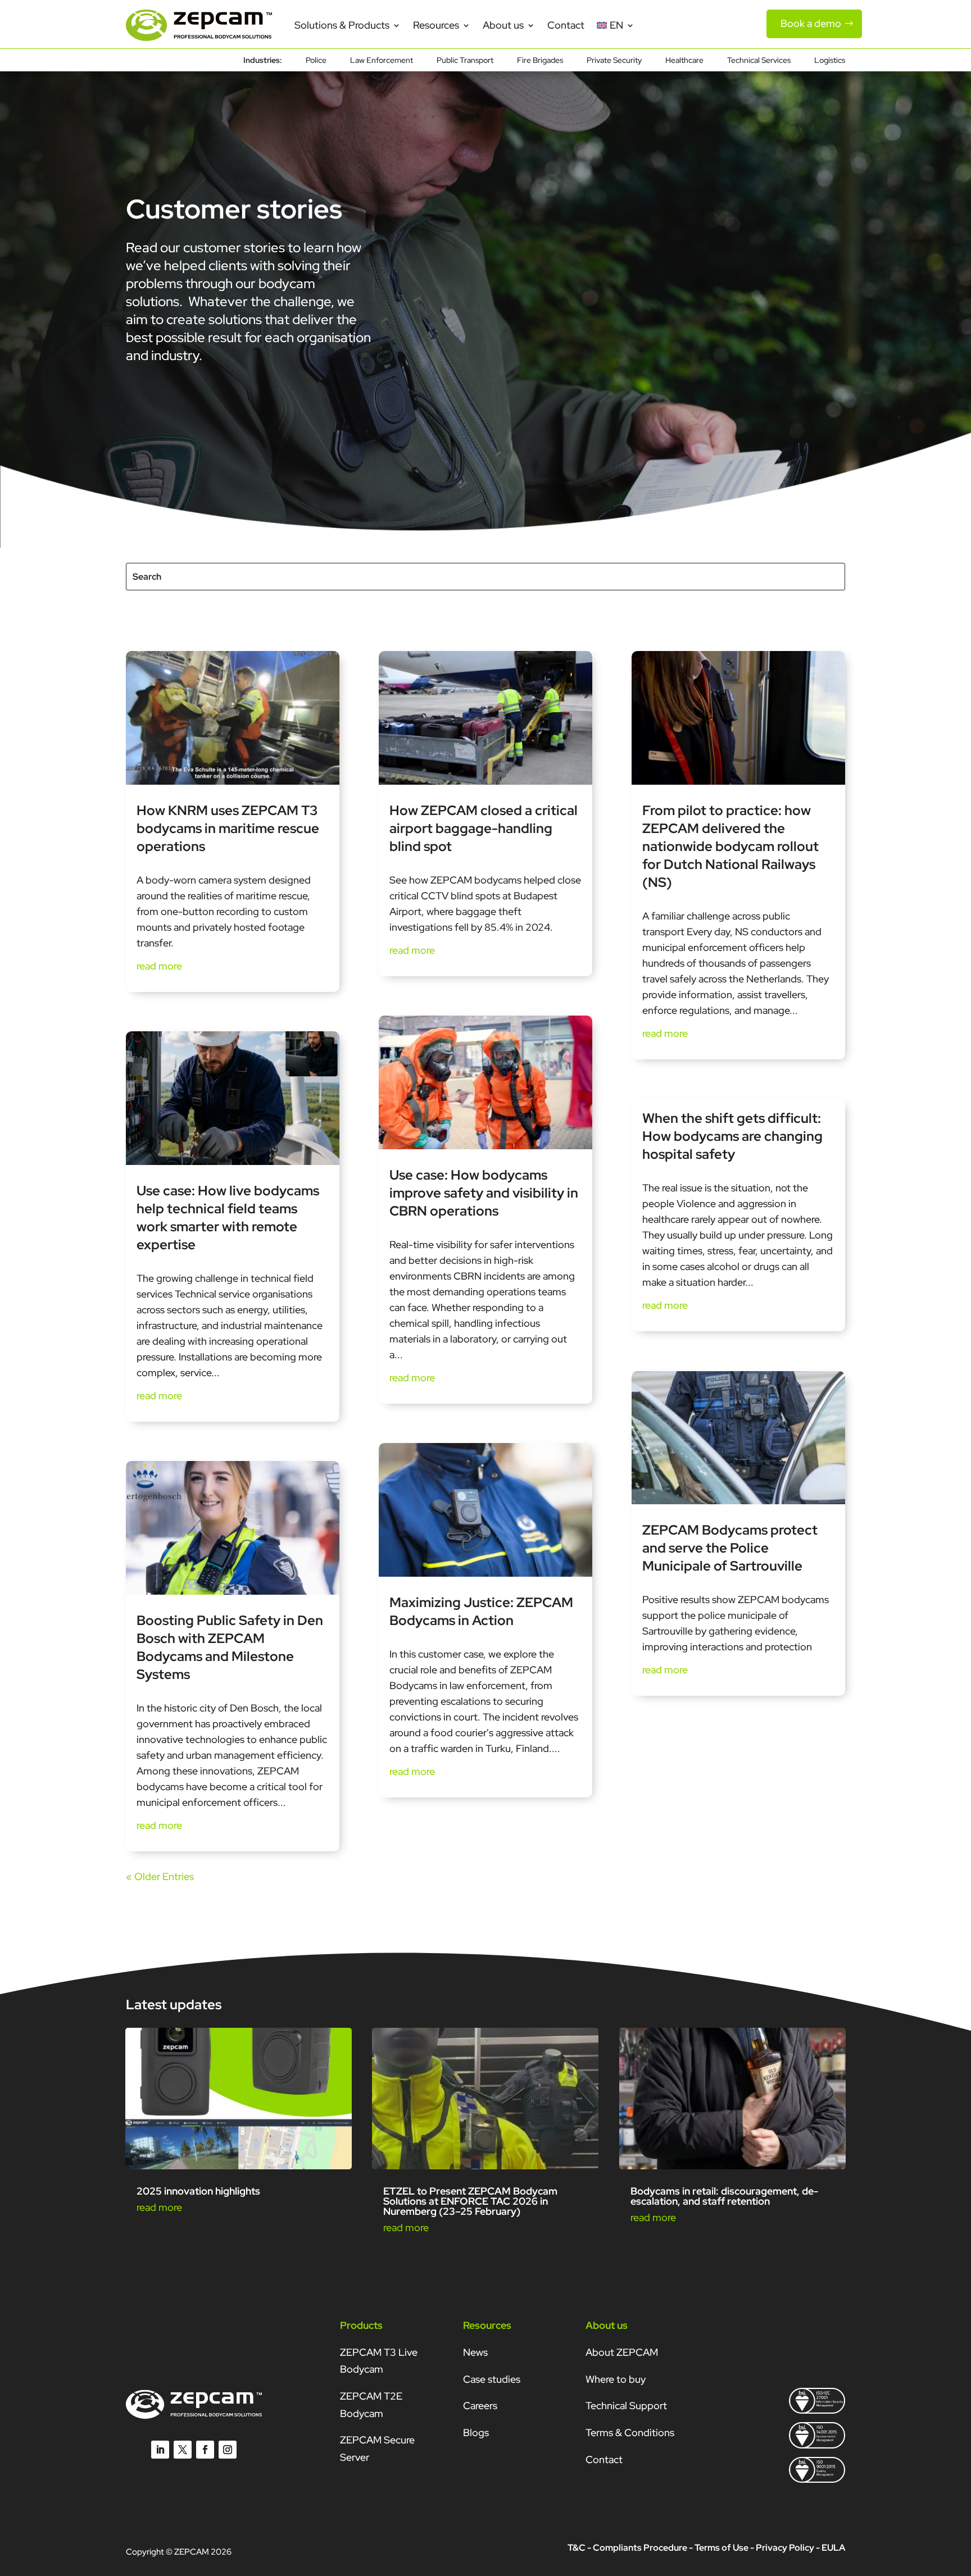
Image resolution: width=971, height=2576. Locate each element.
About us (503, 25)
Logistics (830, 61)
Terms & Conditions (630, 2432)
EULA (833, 2548)
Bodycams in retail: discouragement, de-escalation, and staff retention (724, 2196)
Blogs (476, 2432)
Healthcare (684, 61)
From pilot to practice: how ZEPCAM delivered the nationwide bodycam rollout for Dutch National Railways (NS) (730, 846)
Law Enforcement (382, 61)
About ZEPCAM (622, 2352)
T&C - (579, 2548)
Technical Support (626, 2406)
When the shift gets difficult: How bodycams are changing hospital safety (732, 1136)
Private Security (614, 61)
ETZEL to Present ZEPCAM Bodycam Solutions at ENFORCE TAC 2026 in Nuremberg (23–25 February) (470, 2201)
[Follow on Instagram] (228, 2450)
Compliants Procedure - (644, 2548)
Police (316, 61)
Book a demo (811, 23)
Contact (566, 25)
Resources (436, 25)
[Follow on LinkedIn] (160, 2450)
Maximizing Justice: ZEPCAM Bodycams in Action (481, 1611)
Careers (480, 2406)
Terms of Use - (725, 2548)
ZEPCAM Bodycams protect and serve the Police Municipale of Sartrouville (730, 1548)
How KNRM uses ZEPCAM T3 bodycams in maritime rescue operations (228, 828)
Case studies (492, 2379)
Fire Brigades (540, 61)
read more (159, 966)
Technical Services (759, 61)
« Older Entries (160, 1876)
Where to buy (616, 2379)
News (475, 2352)
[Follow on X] (183, 2450)
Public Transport (465, 61)
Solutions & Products (342, 25)
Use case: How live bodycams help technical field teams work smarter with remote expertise (228, 1218)
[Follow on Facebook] (205, 2450)
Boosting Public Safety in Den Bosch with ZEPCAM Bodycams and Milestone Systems (230, 1647)
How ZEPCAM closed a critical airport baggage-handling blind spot (484, 828)
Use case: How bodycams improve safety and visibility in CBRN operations (484, 1193)
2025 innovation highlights (198, 2191)
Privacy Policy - (788, 2548)
